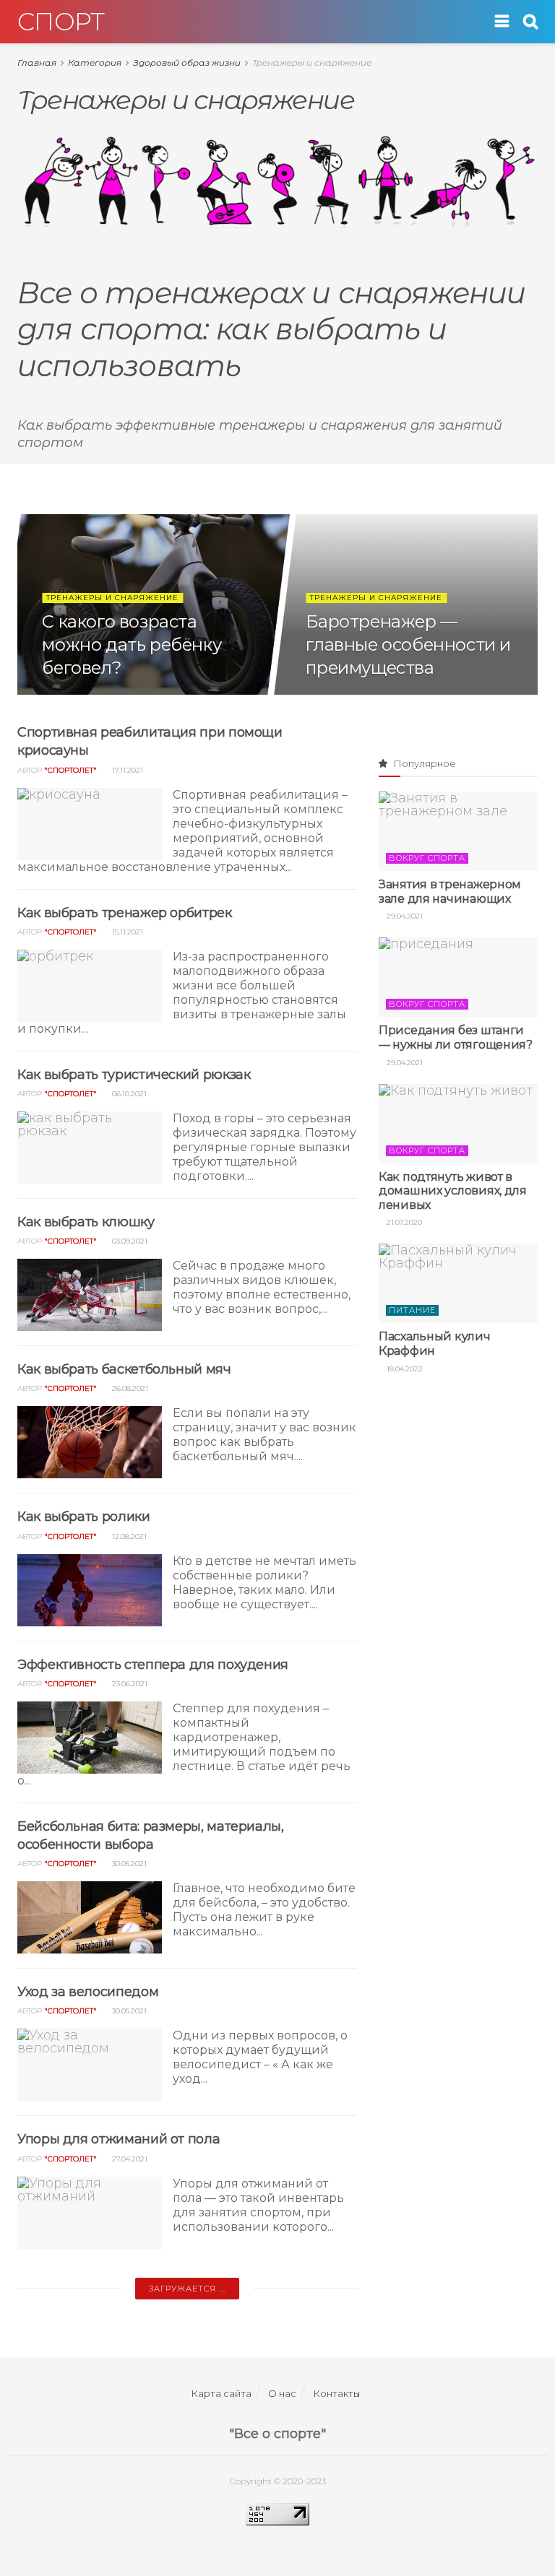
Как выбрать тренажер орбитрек (125, 913)
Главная (37, 62)
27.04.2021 (129, 2159)
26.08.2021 (129, 1388)
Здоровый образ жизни (187, 62)
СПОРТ (61, 22)
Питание (412, 1310)
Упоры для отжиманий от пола (119, 2139)
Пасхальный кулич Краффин (435, 1344)
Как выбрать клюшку (86, 1222)
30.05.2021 (128, 1864)
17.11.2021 (126, 770)
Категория (95, 62)
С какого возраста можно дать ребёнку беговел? (132, 645)
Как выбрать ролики (84, 1517)
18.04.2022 (404, 1369)
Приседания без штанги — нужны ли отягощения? (456, 1037)
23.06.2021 (129, 1684)
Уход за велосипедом (88, 1992)
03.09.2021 (129, 1241)
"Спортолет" (70, 770)
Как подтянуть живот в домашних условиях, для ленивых (453, 1191)
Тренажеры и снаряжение (312, 62)
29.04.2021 (404, 916)
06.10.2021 (128, 1094)
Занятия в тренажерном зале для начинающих (450, 892)
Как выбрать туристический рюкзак (134, 1075)
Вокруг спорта (427, 858)
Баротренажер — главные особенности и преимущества (409, 645)
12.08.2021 (128, 1536)
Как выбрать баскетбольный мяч (124, 1369)
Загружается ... (187, 2289)
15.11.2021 (126, 932)
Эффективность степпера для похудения (153, 1665)
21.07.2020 (403, 1222)
